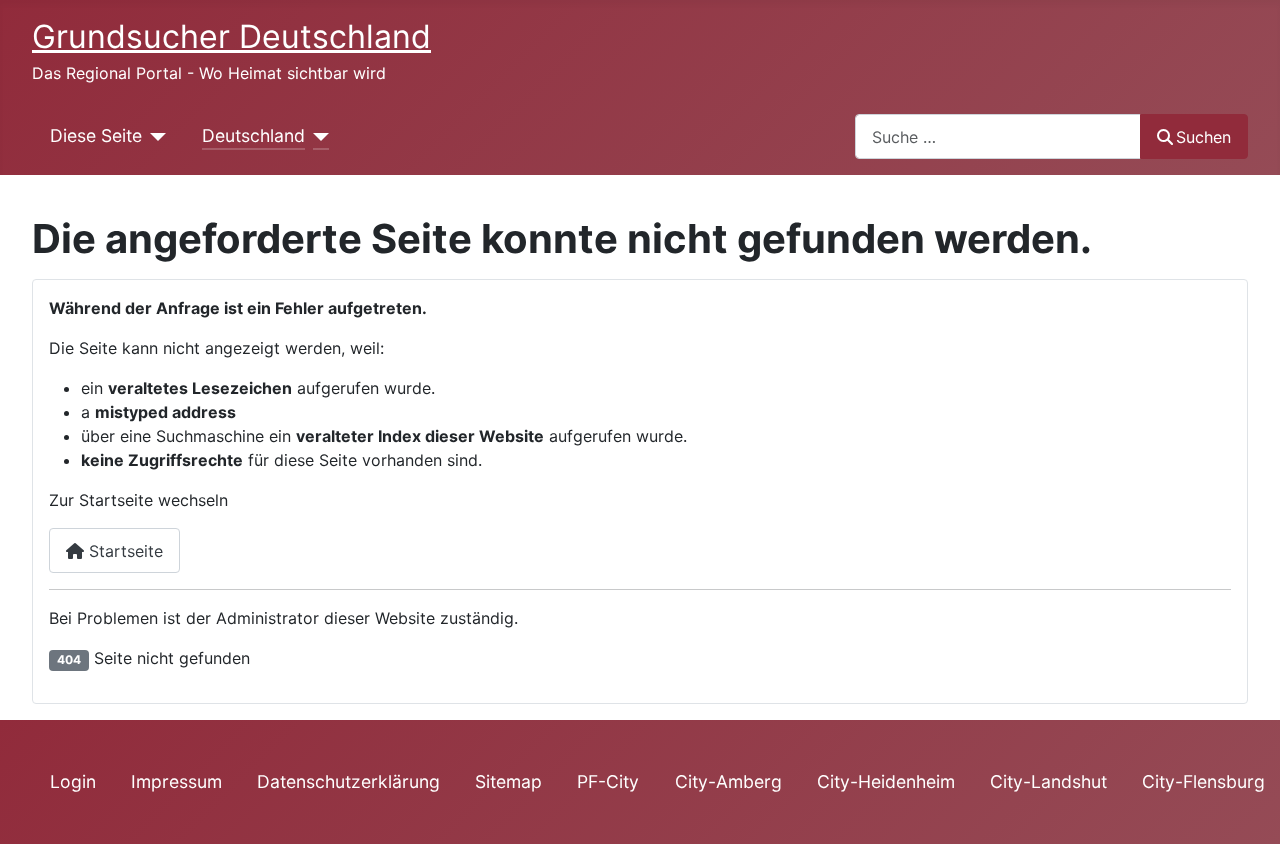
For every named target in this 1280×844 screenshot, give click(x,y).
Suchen (1203, 137)
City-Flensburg (1203, 781)
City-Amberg (728, 781)
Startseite (123, 551)
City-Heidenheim (886, 781)
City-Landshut (1048, 781)
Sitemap (508, 781)
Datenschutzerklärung (348, 781)
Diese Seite (96, 135)
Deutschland (253, 135)
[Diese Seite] (154, 136)
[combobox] (998, 136)
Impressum (176, 781)
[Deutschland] (317, 136)
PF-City (608, 781)
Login (73, 781)
